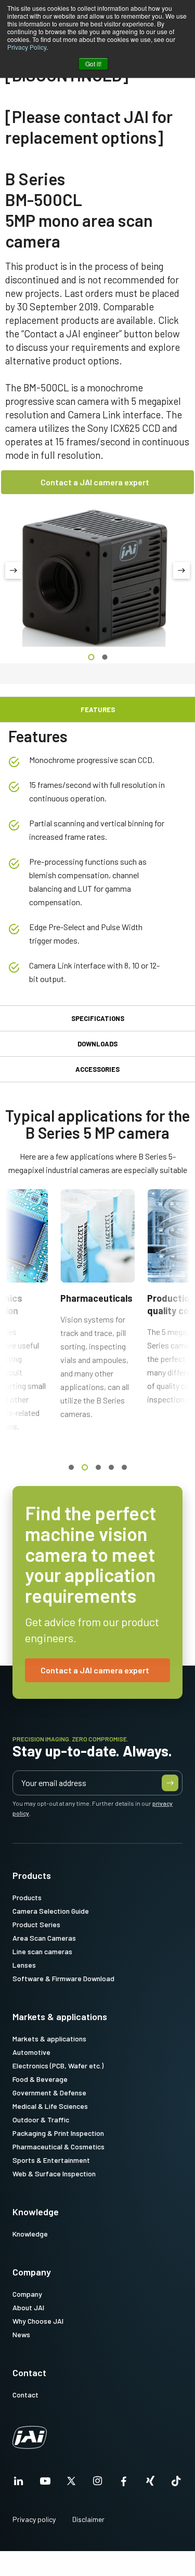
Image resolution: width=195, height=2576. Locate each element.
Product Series (36, 1924)
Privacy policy (34, 2519)
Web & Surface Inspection (54, 2173)
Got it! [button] (93, 64)
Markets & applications (60, 2016)
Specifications (98, 1018)
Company (32, 2272)
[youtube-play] (45, 2484)
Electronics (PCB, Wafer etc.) (58, 2066)
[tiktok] (176, 2484)
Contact (29, 2373)
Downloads (97, 1044)
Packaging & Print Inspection (58, 2133)
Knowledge (36, 2212)
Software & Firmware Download (63, 1978)
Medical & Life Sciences (50, 2106)
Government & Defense (49, 2093)
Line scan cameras (42, 1951)
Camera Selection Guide (51, 1911)
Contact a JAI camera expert (95, 482)
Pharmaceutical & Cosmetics (58, 2146)
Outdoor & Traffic (41, 2120)
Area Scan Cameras (44, 1938)
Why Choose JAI (38, 2321)
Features (98, 710)
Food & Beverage (40, 2079)
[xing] (150, 2484)
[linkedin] (19, 2484)
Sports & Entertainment (51, 2160)
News (21, 2334)
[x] (71, 2484)
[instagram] (98, 2484)
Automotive (31, 2052)
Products (32, 1875)
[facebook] (124, 2484)
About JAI (28, 2307)
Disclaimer (88, 2519)
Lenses (24, 1965)
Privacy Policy (27, 47)
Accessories (97, 1069)
